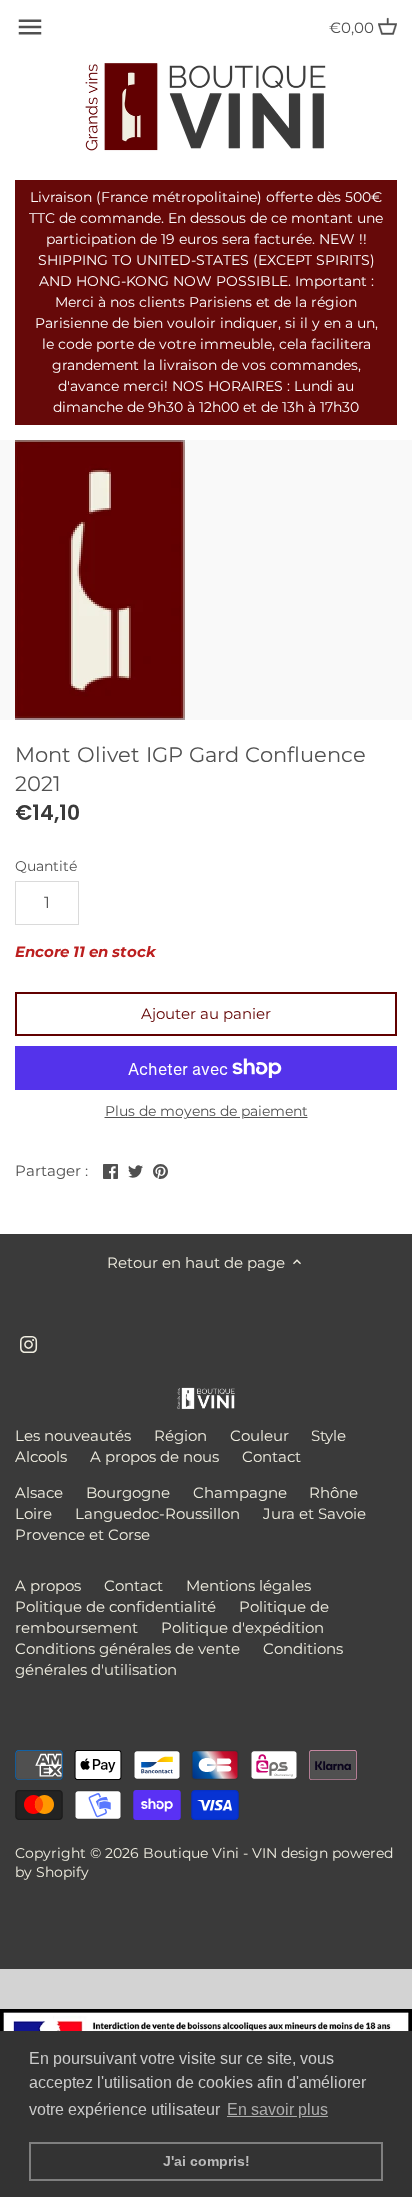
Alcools (41, 1456)
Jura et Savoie (314, 1513)
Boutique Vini (191, 1853)
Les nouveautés (73, 1435)
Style (328, 1435)
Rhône (333, 1492)
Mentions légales (248, 1585)
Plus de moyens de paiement (206, 1111)
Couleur (259, 1435)
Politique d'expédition (242, 1627)
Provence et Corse (82, 1534)
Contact (271, 1456)
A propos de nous (154, 1456)
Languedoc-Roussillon (157, 1513)
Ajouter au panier (206, 1013)
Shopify (62, 1872)
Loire (33, 1513)
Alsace (39, 1492)
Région (180, 1435)
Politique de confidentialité (115, 1606)
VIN (264, 1853)
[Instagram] (28, 1342)
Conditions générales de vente (127, 1648)
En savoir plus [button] (277, 2109)
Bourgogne (128, 1492)
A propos (48, 1585)
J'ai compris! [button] (206, 2161)
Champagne (240, 1492)
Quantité (46, 866)
